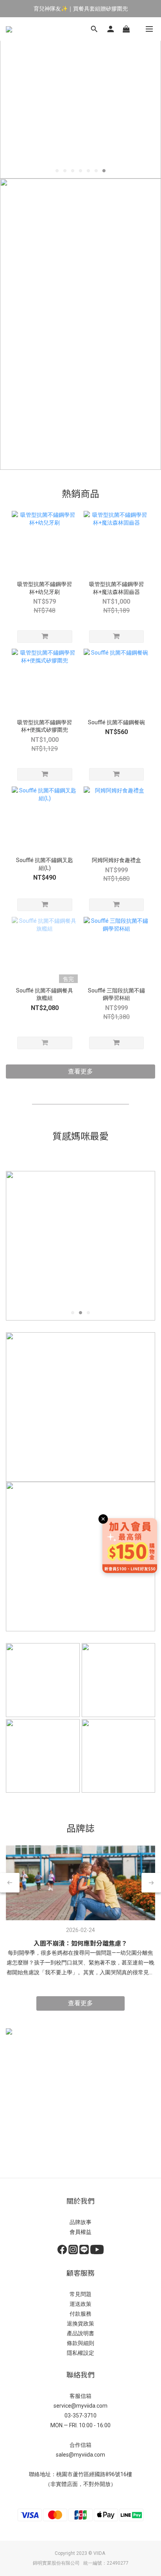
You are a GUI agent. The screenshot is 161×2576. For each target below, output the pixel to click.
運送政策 (80, 2304)
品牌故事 (80, 2222)
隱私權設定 (80, 2353)
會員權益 (80, 2232)
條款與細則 (80, 2343)
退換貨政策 (80, 2323)
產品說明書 (80, 2333)
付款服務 (80, 2314)
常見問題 (80, 2294)
